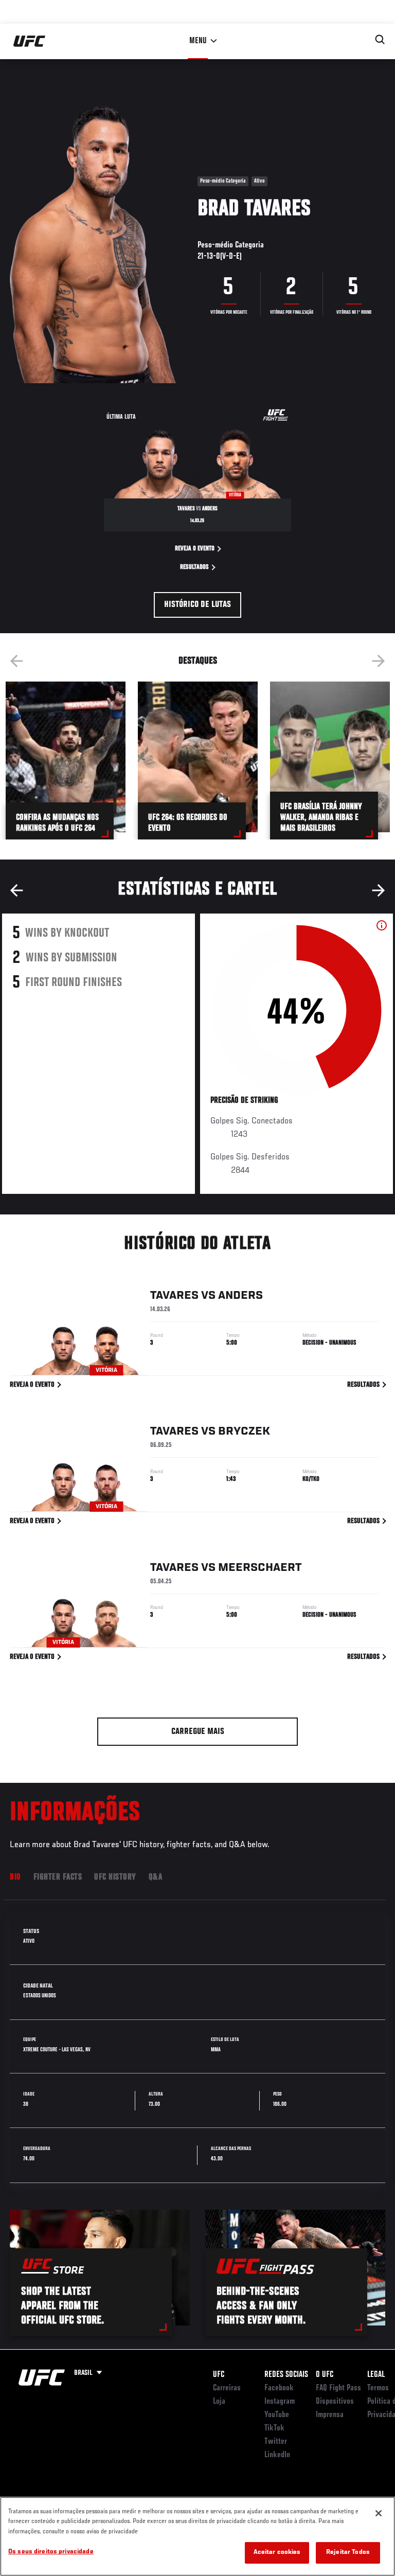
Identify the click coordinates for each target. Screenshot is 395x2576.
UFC (219, 2375)
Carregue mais (198, 1732)
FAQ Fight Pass (338, 2388)
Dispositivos (335, 2402)
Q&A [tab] (156, 1877)
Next (379, 661)
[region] (197, 2536)
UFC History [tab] (115, 1877)
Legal (376, 2375)
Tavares (174, 1296)
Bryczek (244, 1432)
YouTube (277, 2415)
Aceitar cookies (277, 2553)
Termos (378, 2388)
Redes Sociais (286, 2375)
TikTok (274, 2428)
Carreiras (227, 2388)
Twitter (276, 2442)
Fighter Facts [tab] (58, 1877)
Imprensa (330, 2415)
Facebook (279, 2388)
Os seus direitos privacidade (51, 2552)
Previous (16, 661)
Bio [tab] (15, 1877)
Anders (240, 1296)
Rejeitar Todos (348, 2553)
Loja (219, 2402)
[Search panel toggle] (380, 40)
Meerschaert (260, 1568)
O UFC (325, 2375)
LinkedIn (277, 2455)
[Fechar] (379, 2513)
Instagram (280, 2402)
